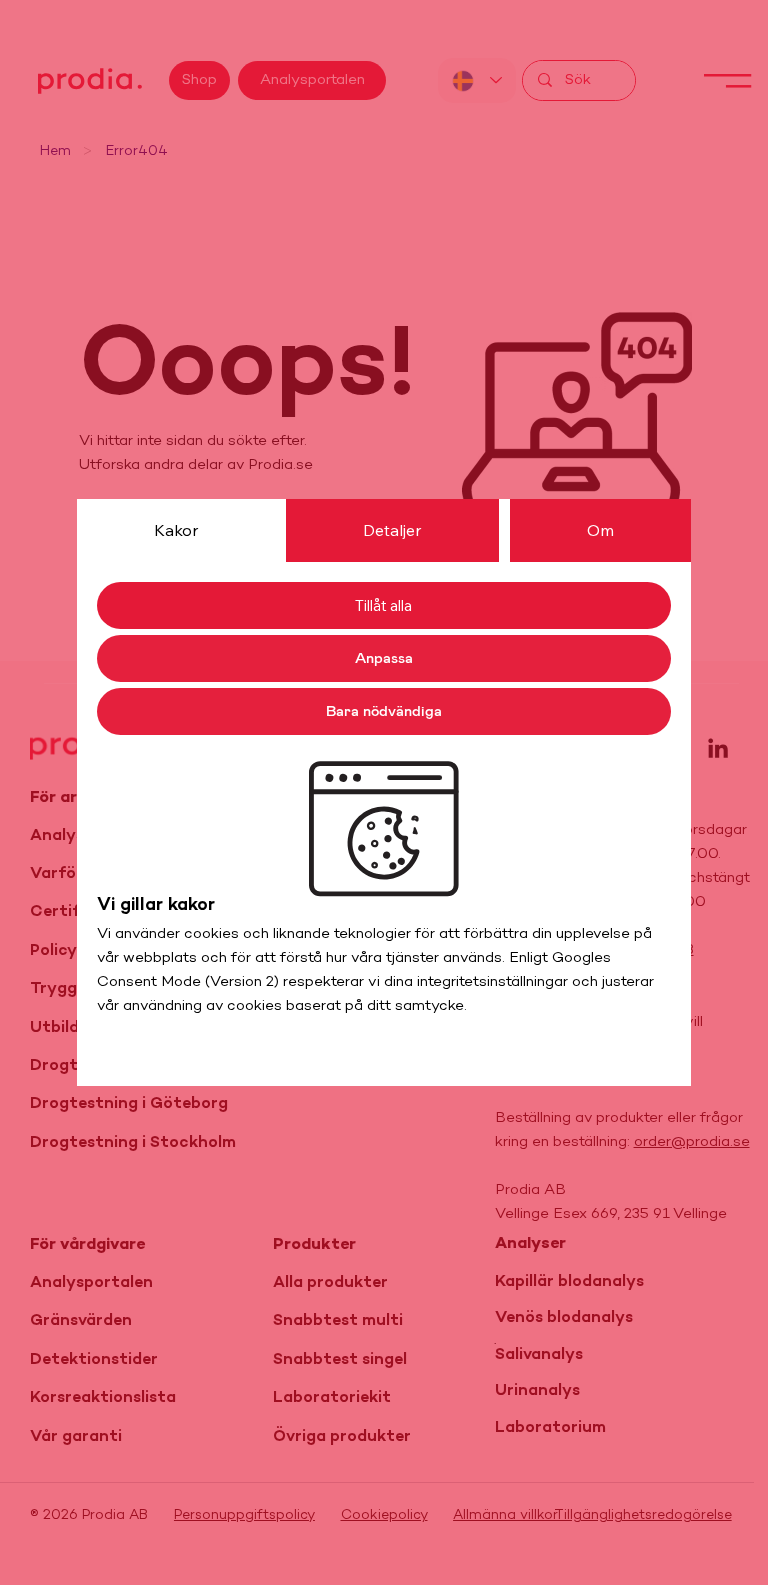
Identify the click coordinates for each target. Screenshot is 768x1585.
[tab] (176, 530)
